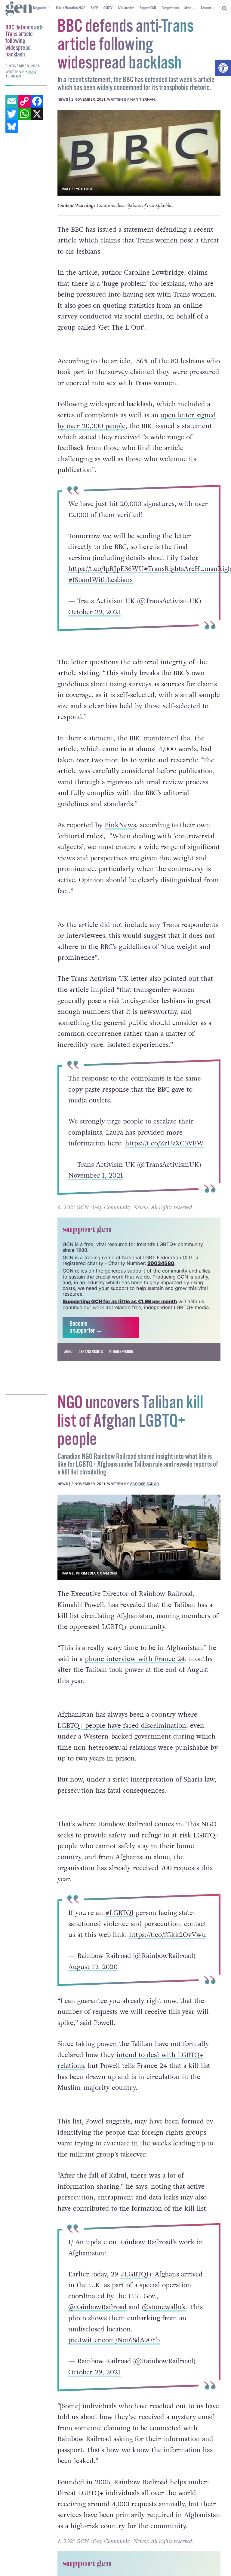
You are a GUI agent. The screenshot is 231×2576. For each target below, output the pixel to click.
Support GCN (148, 8)
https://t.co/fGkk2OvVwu (168, 1935)
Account (206, 8)
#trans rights (91, 1352)
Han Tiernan (143, 99)
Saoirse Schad (145, 1484)
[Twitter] (12, 114)
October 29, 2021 (94, 612)
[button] (223, 68)
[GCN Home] (19, 9)
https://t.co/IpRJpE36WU (106, 569)
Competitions (170, 8)
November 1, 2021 (96, 1176)
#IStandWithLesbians (100, 580)
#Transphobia (121, 1352)
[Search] (225, 9)
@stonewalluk (164, 2307)
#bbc (68, 1352)
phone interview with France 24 (135, 1659)
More (188, 8)
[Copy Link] (24, 101)
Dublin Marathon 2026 (71, 8)
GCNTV (108, 8)
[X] (37, 114)
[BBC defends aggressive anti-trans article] (139, 153)
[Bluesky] (12, 127)
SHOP (94, 8)
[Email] (12, 101)
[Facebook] (37, 101)
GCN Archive (126, 8)
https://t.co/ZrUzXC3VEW (164, 1144)
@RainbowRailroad (97, 2307)
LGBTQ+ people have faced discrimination (122, 1726)
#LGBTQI (119, 1913)
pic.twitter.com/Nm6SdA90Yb (114, 2340)
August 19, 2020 (93, 1967)
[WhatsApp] (24, 114)
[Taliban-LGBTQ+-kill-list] (139, 1537)
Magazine (40, 8)
